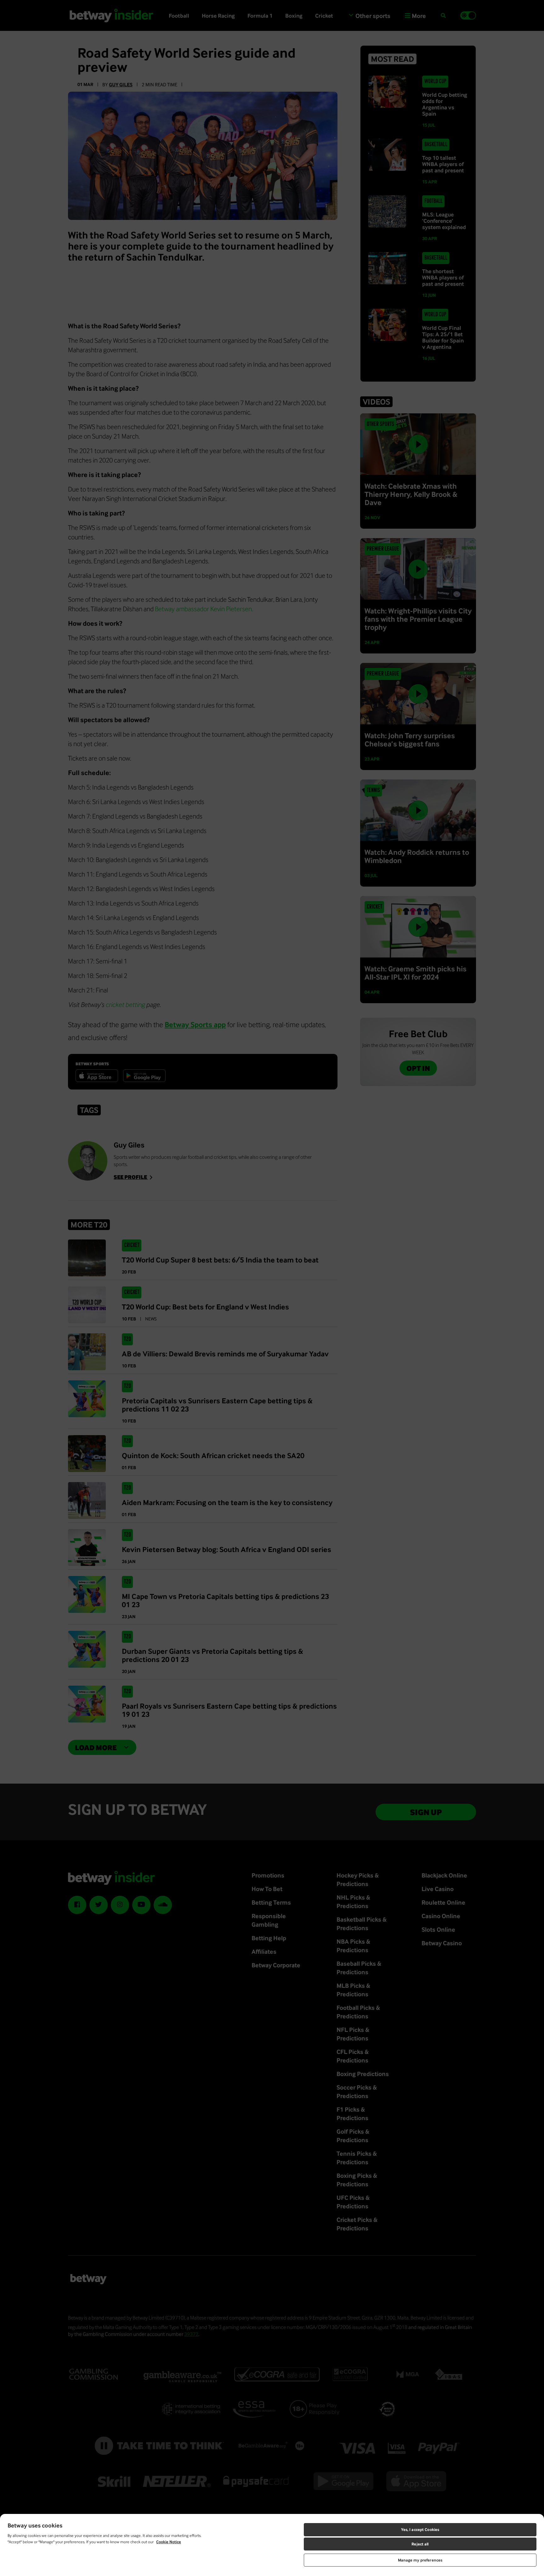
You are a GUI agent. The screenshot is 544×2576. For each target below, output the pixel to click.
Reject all (420, 2544)
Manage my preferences (420, 2560)
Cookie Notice (169, 2542)
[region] (272, 2545)
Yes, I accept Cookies (420, 2530)
